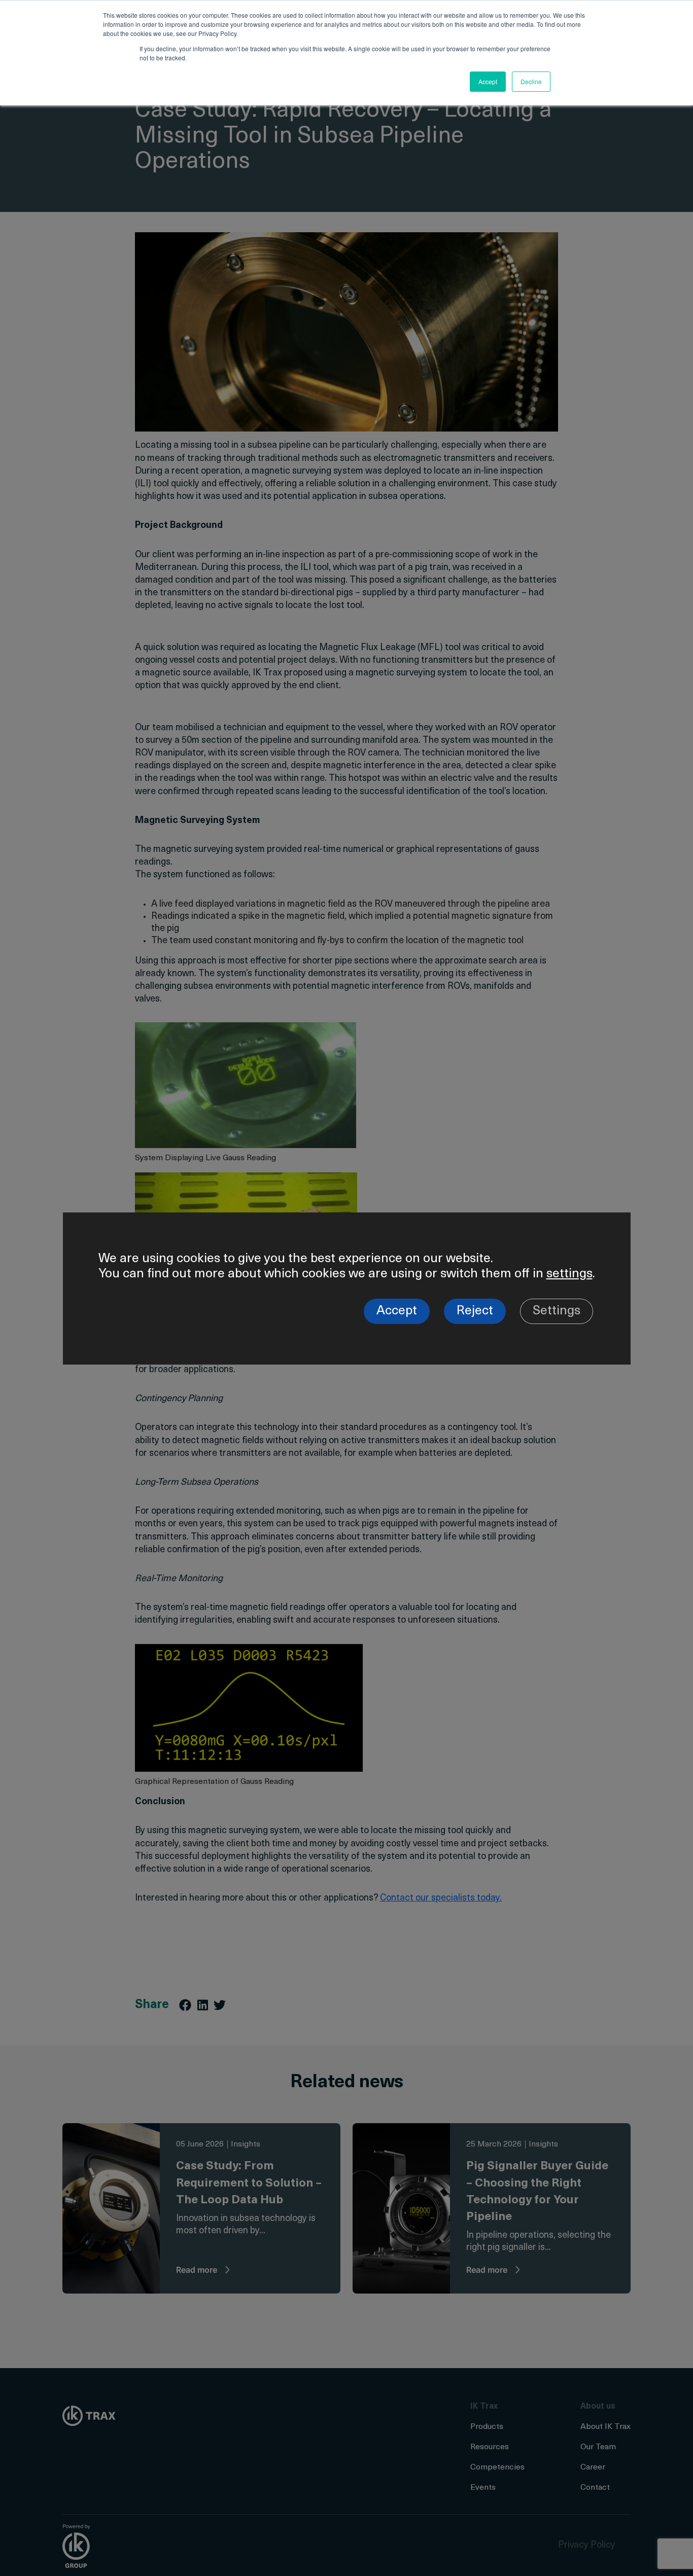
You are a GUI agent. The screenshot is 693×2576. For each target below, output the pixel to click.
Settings (557, 1311)
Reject (475, 1311)
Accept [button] (488, 81)
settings (569, 1274)
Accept (397, 1311)
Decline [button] (531, 81)
